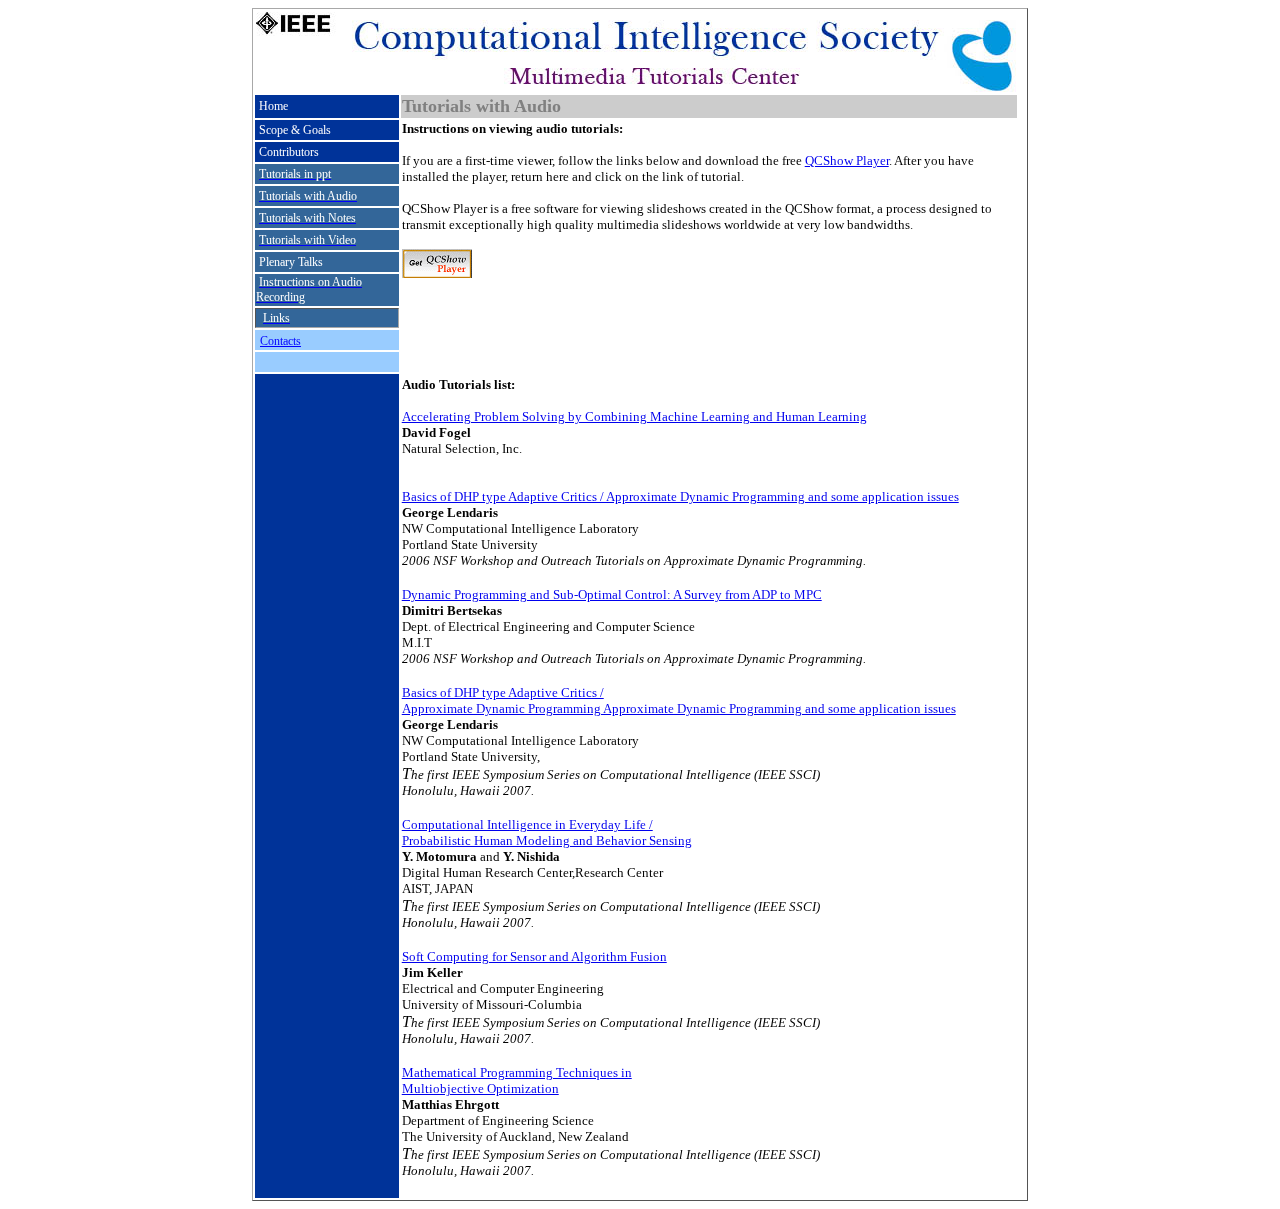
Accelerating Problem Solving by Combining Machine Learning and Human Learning (634, 416)
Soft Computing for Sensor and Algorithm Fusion (534, 956)
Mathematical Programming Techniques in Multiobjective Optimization (517, 1080)
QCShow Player (847, 160)
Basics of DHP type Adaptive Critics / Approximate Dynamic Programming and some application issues (680, 496)
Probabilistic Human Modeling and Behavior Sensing (547, 840)
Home (273, 106)
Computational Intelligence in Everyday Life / (527, 824)
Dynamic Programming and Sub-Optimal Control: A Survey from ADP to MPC (612, 594)
